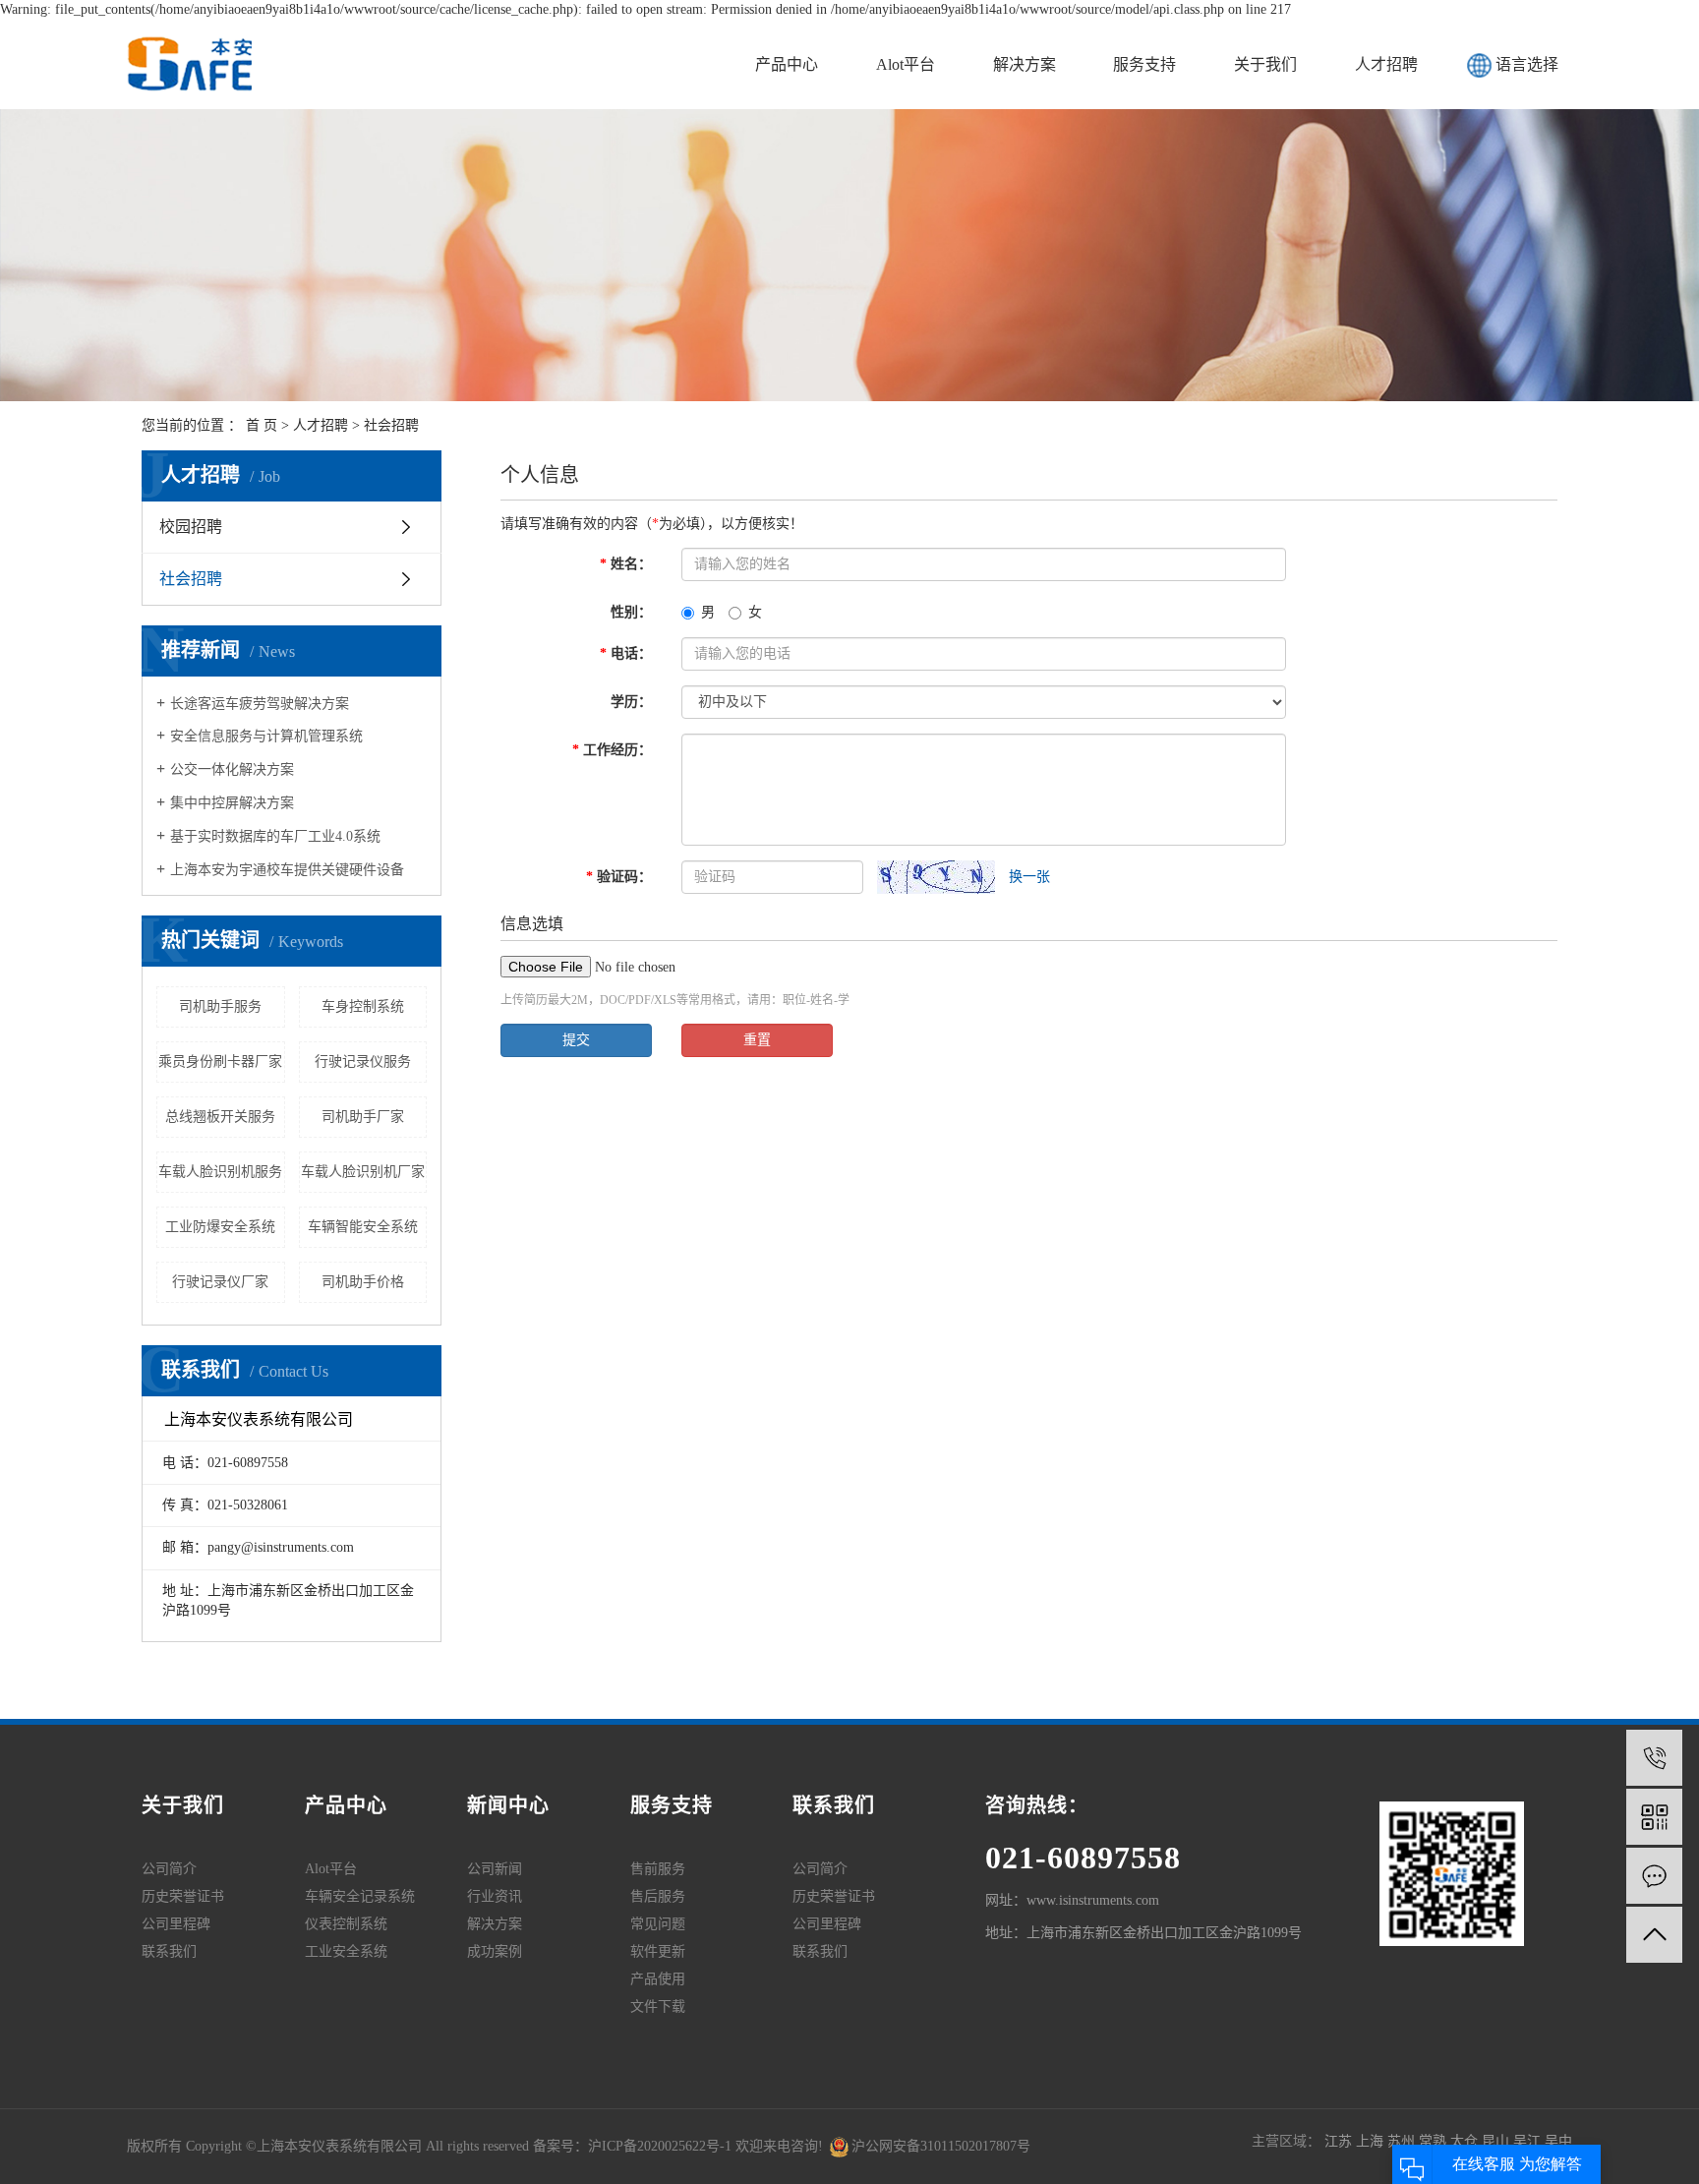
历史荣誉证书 (183, 1896)
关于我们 (1265, 64)
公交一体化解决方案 (232, 769)
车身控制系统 (363, 1006)
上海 (1372, 2141)
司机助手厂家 (363, 1117)
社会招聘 (391, 425)
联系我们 (169, 1951)
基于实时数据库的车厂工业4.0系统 (275, 836)
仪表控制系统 (346, 1924)
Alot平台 (906, 64)
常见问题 (658, 1924)
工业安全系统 (346, 1951)
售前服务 (658, 1869)
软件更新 (658, 1951)
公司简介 (169, 1869)
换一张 (1029, 877)
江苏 (1340, 2141)
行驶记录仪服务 (363, 1062)
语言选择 (1527, 64)
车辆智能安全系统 (363, 1227)
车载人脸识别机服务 (220, 1172)
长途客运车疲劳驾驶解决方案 (260, 704)
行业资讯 (495, 1896)
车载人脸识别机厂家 (363, 1172)
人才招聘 (1386, 64)
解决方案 (1025, 64)
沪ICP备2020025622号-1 (660, 2146)
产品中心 (787, 64)
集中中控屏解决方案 (232, 803)
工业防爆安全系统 (220, 1227)
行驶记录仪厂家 (220, 1282)
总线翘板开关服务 (220, 1117)
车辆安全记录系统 (360, 1896)
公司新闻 (495, 1869)
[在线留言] (1654, 1876)
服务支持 (1144, 64)
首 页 (262, 425)
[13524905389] (1654, 1758)
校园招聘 (191, 527)
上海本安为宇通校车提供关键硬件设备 (287, 870)
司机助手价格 (363, 1282)
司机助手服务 (220, 1006)
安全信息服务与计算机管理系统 (266, 736)
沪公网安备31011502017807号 (941, 2146)
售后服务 (658, 1896)
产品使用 (658, 1979)
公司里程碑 (176, 1924)
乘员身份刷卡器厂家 (220, 1062)
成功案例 (495, 1951)
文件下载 (658, 2007)
